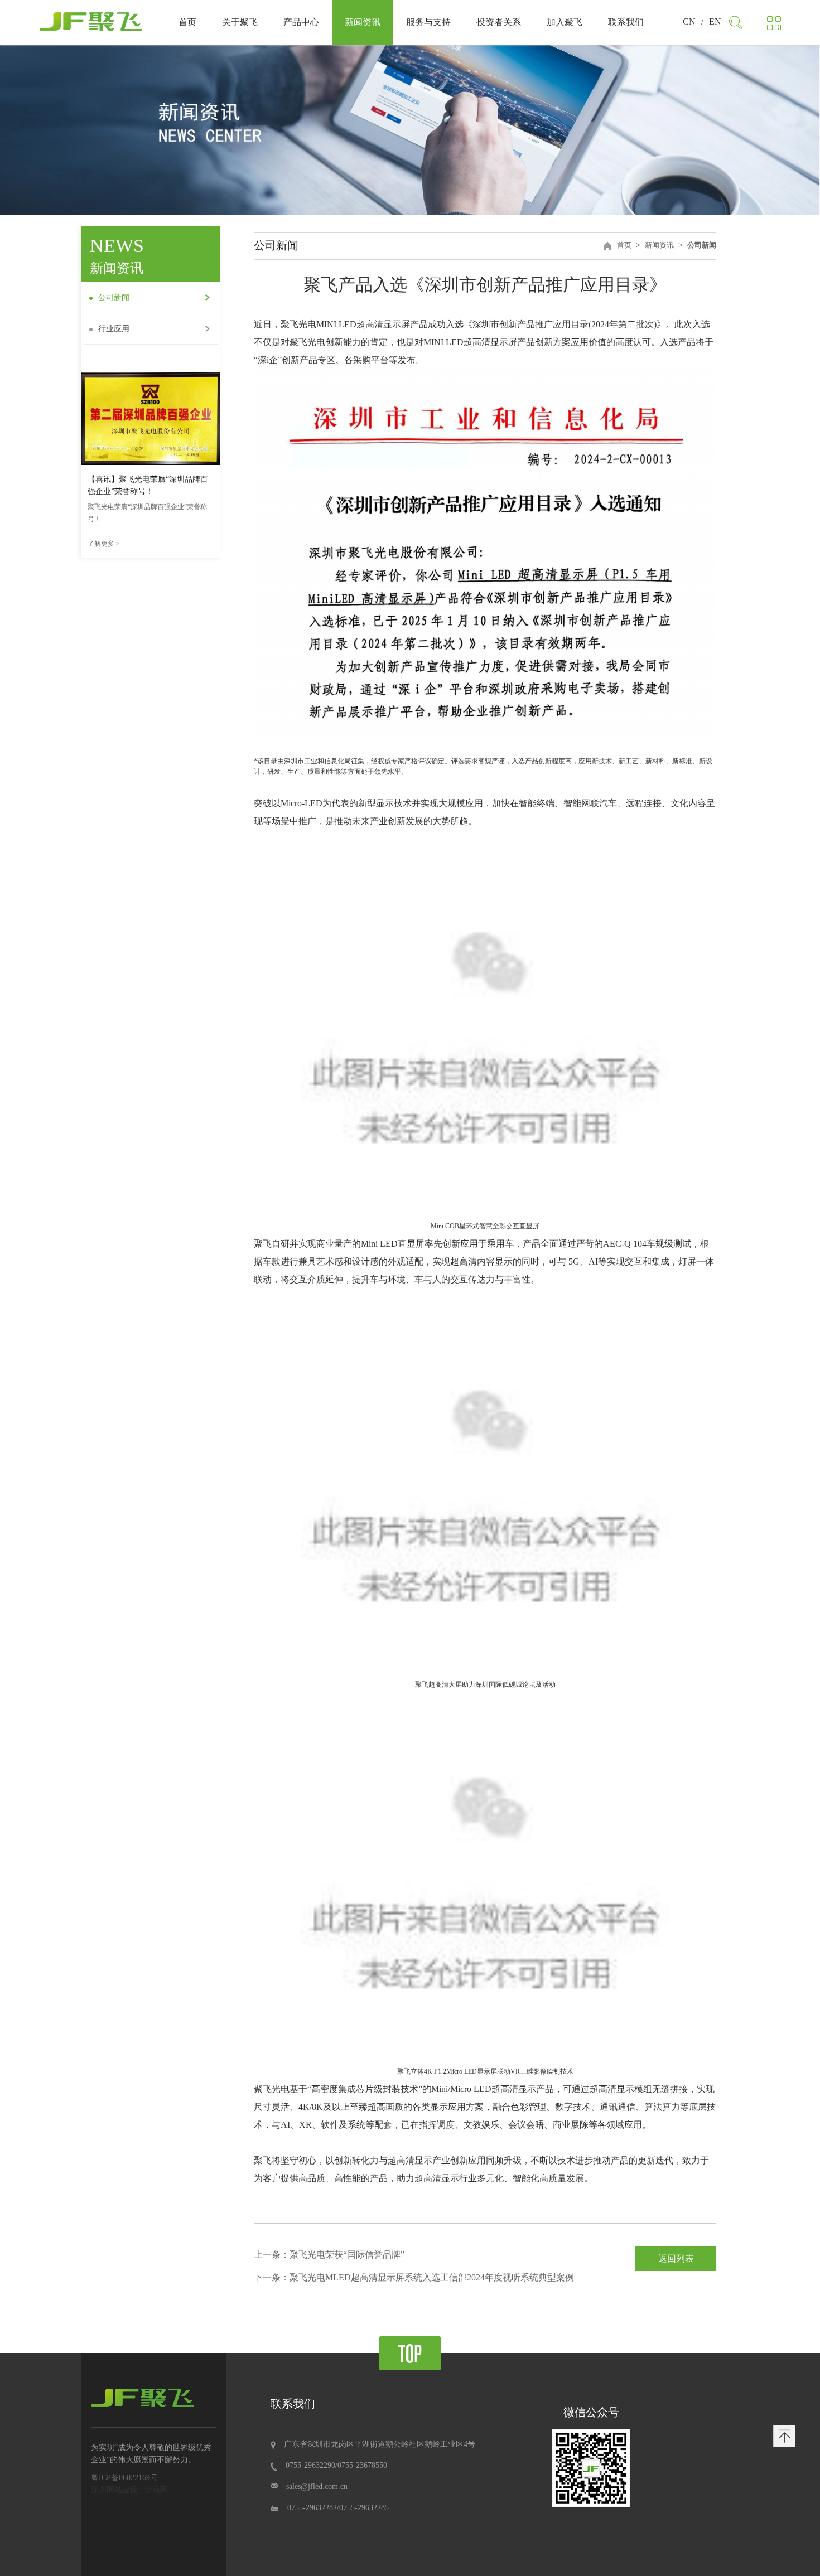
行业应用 (114, 329)
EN (715, 21)
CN (689, 21)
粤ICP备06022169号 (124, 2478)
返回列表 (676, 2258)
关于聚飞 (240, 22)
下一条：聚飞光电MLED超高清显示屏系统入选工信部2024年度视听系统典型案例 (414, 2277)
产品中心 (301, 22)
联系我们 (626, 22)
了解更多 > (104, 544)
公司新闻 (114, 297)
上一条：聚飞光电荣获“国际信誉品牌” (329, 2255)
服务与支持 (428, 22)
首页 (187, 22)
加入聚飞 (565, 22)
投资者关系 (499, 22)
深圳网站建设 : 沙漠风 (129, 2490)
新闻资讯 (363, 22)
